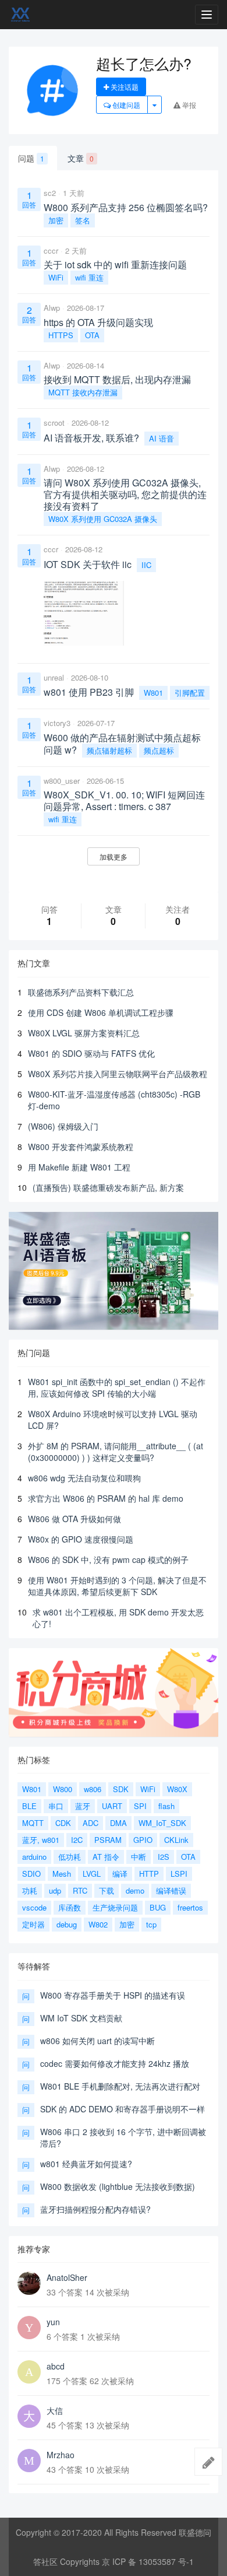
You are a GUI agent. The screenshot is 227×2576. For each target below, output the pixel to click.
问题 (31, 158)
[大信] (29, 2416)
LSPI (179, 1874)
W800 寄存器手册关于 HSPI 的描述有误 (113, 1995)
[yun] (29, 2328)
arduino (34, 1857)
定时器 (33, 1924)
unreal (54, 677)
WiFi (56, 277)
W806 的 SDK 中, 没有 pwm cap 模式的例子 (108, 1559)
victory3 (57, 723)
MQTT (33, 1823)
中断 (139, 1857)
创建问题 (125, 105)
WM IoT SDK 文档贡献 (81, 2018)
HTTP (149, 1874)
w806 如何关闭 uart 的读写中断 (97, 2041)
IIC (146, 565)
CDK (63, 1823)
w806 (93, 1789)
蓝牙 (83, 1806)
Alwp (52, 308)
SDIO (31, 1874)
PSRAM (108, 1840)
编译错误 (171, 1890)
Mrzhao (61, 2455)
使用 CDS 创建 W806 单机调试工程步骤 (101, 1012)
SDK (121, 1789)
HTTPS (61, 335)
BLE (29, 1806)
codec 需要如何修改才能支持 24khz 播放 (115, 2063)
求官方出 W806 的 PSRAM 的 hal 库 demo (106, 1498)
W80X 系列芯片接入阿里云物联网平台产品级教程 (118, 1074)
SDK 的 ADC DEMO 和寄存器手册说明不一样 (123, 2109)
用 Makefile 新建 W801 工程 (79, 1167)
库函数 (70, 1907)
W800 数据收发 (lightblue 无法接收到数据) (118, 2186)
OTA (92, 335)
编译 (120, 1874)
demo (135, 1890)
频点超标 (159, 750)
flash (166, 1806)
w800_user (62, 781)
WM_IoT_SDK (162, 1823)
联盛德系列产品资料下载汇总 (81, 992)
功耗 (30, 1890)
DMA (118, 1823)
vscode (34, 1907)
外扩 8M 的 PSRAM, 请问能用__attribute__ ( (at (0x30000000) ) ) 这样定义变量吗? (116, 1452)
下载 (107, 1890)
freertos (190, 1907)
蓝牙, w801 (41, 1840)
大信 (55, 2410)
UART (112, 1806)
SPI (140, 1806)
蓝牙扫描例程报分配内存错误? (95, 2209)
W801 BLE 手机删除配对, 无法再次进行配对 (120, 2086)
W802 (98, 1924)
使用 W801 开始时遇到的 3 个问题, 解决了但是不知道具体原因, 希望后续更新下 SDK (117, 1586)
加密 (56, 220)
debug (67, 1924)
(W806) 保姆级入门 (63, 1126)
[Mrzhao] (29, 2461)
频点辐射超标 (109, 750)
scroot (54, 423)
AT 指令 (106, 1857)
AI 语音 (162, 438)
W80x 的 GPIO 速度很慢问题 (81, 1539)
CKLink (176, 1840)
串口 (56, 1806)
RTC (80, 1890)
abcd (56, 2366)
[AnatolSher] (29, 2283)
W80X (177, 1789)
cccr (51, 250)
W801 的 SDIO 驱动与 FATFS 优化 (91, 1053)
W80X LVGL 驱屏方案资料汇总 (84, 1033)
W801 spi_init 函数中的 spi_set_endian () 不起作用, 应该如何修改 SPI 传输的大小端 (117, 1387)
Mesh (62, 1874)
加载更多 (114, 856)
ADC (91, 1823)
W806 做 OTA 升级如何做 (75, 1519)
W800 (63, 1789)
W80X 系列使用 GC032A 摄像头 (103, 519)
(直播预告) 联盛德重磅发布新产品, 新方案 (108, 1187)
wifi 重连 (89, 277)
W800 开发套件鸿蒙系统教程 (81, 1147)
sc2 (50, 193)
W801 (153, 693)
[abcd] (29, 2372)
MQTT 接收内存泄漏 (83, 392)
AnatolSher (67, 2277)
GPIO (143, 1840)
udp (55, 1890)
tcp (151, 1924)
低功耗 (70, 1857)
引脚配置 (190, 693)
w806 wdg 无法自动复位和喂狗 (84, 1478)
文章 (81, 158)
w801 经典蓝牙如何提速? (86, 2164)
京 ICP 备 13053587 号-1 (148, 2561)
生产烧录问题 (115, 1907)
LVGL (92, 1874)
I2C (77, 1840)
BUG (158, 1907)
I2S (164, 1857)
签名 (83, 220)
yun (53, 2322)
